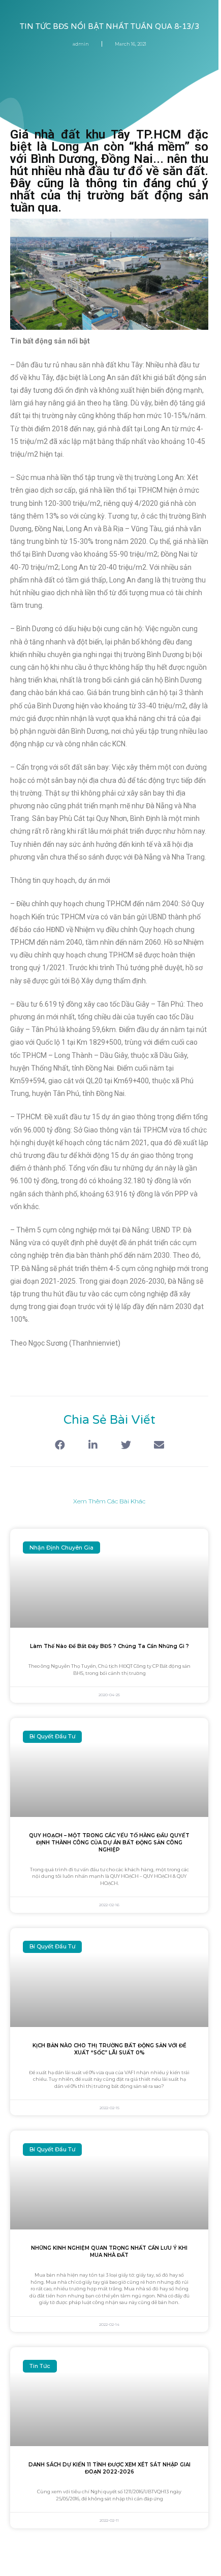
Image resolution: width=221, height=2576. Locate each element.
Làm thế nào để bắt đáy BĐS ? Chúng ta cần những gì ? (109, 1646)
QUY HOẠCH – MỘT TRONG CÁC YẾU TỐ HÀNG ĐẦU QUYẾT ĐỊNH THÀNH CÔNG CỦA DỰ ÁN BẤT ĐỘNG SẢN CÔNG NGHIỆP (109, 1843)
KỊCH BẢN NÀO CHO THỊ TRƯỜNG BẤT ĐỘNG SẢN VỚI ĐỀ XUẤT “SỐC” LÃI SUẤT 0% (109, 2049)
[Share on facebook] (60, 1445)
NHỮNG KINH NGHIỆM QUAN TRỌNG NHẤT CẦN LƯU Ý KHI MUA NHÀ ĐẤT (109, 2252)
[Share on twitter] (126, 1445)
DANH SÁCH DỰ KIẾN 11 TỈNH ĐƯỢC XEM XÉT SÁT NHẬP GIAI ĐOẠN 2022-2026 (109, 2468)
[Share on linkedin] (93, 1445)
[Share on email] (159, 1445)
